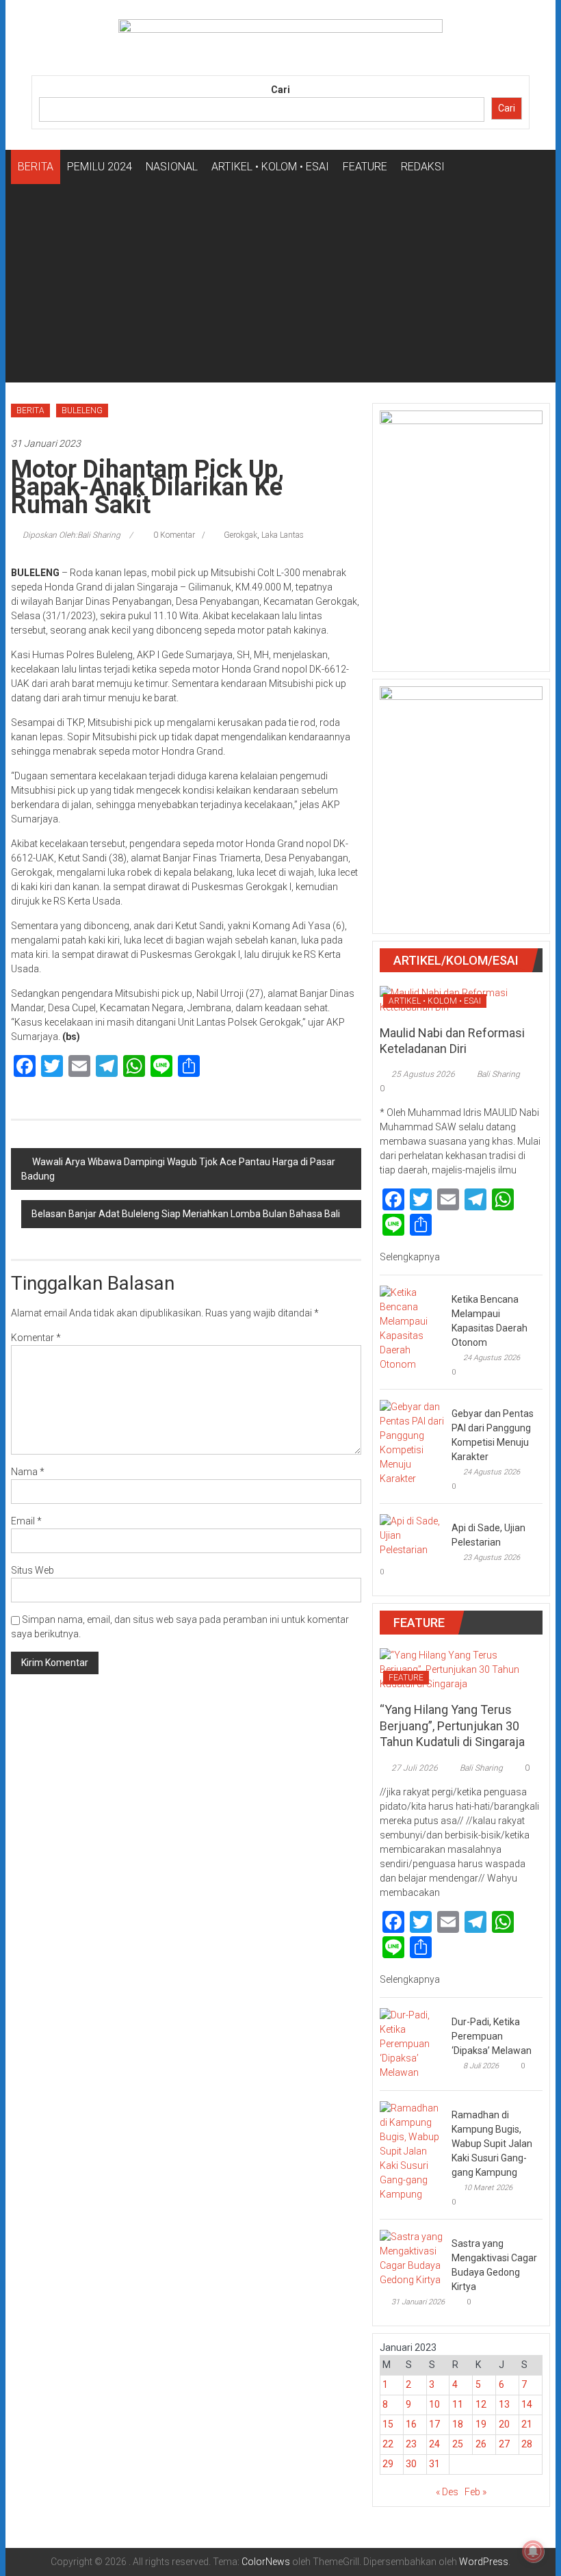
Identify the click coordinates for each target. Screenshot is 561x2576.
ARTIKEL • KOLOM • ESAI (270, 167)
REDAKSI (423, 167)
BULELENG (82, 411)
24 (434, 2444)
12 (481, 2404)
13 (504, 2404)
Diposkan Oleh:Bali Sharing (71, 535)
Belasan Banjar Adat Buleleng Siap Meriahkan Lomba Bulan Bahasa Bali (186, 1214)
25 (458, 2444)
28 (527, 2444)
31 (434, 2464)
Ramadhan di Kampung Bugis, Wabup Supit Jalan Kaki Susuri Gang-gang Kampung (492, 2144)
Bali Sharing (498, 1074)
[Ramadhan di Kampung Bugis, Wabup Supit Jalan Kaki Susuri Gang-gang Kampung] (412, 2150)
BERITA (36, 167)
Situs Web (32, 1570)
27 (504, 2444)
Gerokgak (240, 535)
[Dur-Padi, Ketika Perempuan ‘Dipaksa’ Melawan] (412, 2043)
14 (527, 2404)
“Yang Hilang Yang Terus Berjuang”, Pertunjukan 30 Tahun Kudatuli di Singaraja (452, 1726)
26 (481, 2444)
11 (458, 2404)
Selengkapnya (411, 1257)
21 (527, 2424)
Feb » (475, 2492)
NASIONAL (172, 167)
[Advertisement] (280, 287)
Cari (280, 90)
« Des (447, 2492)
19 (481, 2424)
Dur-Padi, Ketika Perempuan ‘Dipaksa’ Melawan (492, 2036)
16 (411, 2424)
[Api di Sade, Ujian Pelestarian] (412, 1535)
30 (411, 2464)
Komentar (36, 1338)
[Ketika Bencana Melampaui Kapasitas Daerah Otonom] (412, 1328)
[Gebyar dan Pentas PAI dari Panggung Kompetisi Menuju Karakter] (412, 1442)
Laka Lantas (283, 535)
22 (388, 2444)
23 (411, 2444)
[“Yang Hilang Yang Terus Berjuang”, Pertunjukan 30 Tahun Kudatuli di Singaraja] (461, 1669)
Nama (28, 1472)
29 (388, 2464)
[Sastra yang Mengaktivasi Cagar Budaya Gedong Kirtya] (412, 2257)
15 (388, 2424)
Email (26, 1521)
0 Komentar (173, 535)
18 (458, 2424)
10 (434, 2404)
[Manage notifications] (533, 2551)
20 (504, 2424)
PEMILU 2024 (100, 167)
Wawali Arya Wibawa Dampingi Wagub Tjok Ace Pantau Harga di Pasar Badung (178, 1169)
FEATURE (365, 167)
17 (434, 2424)
